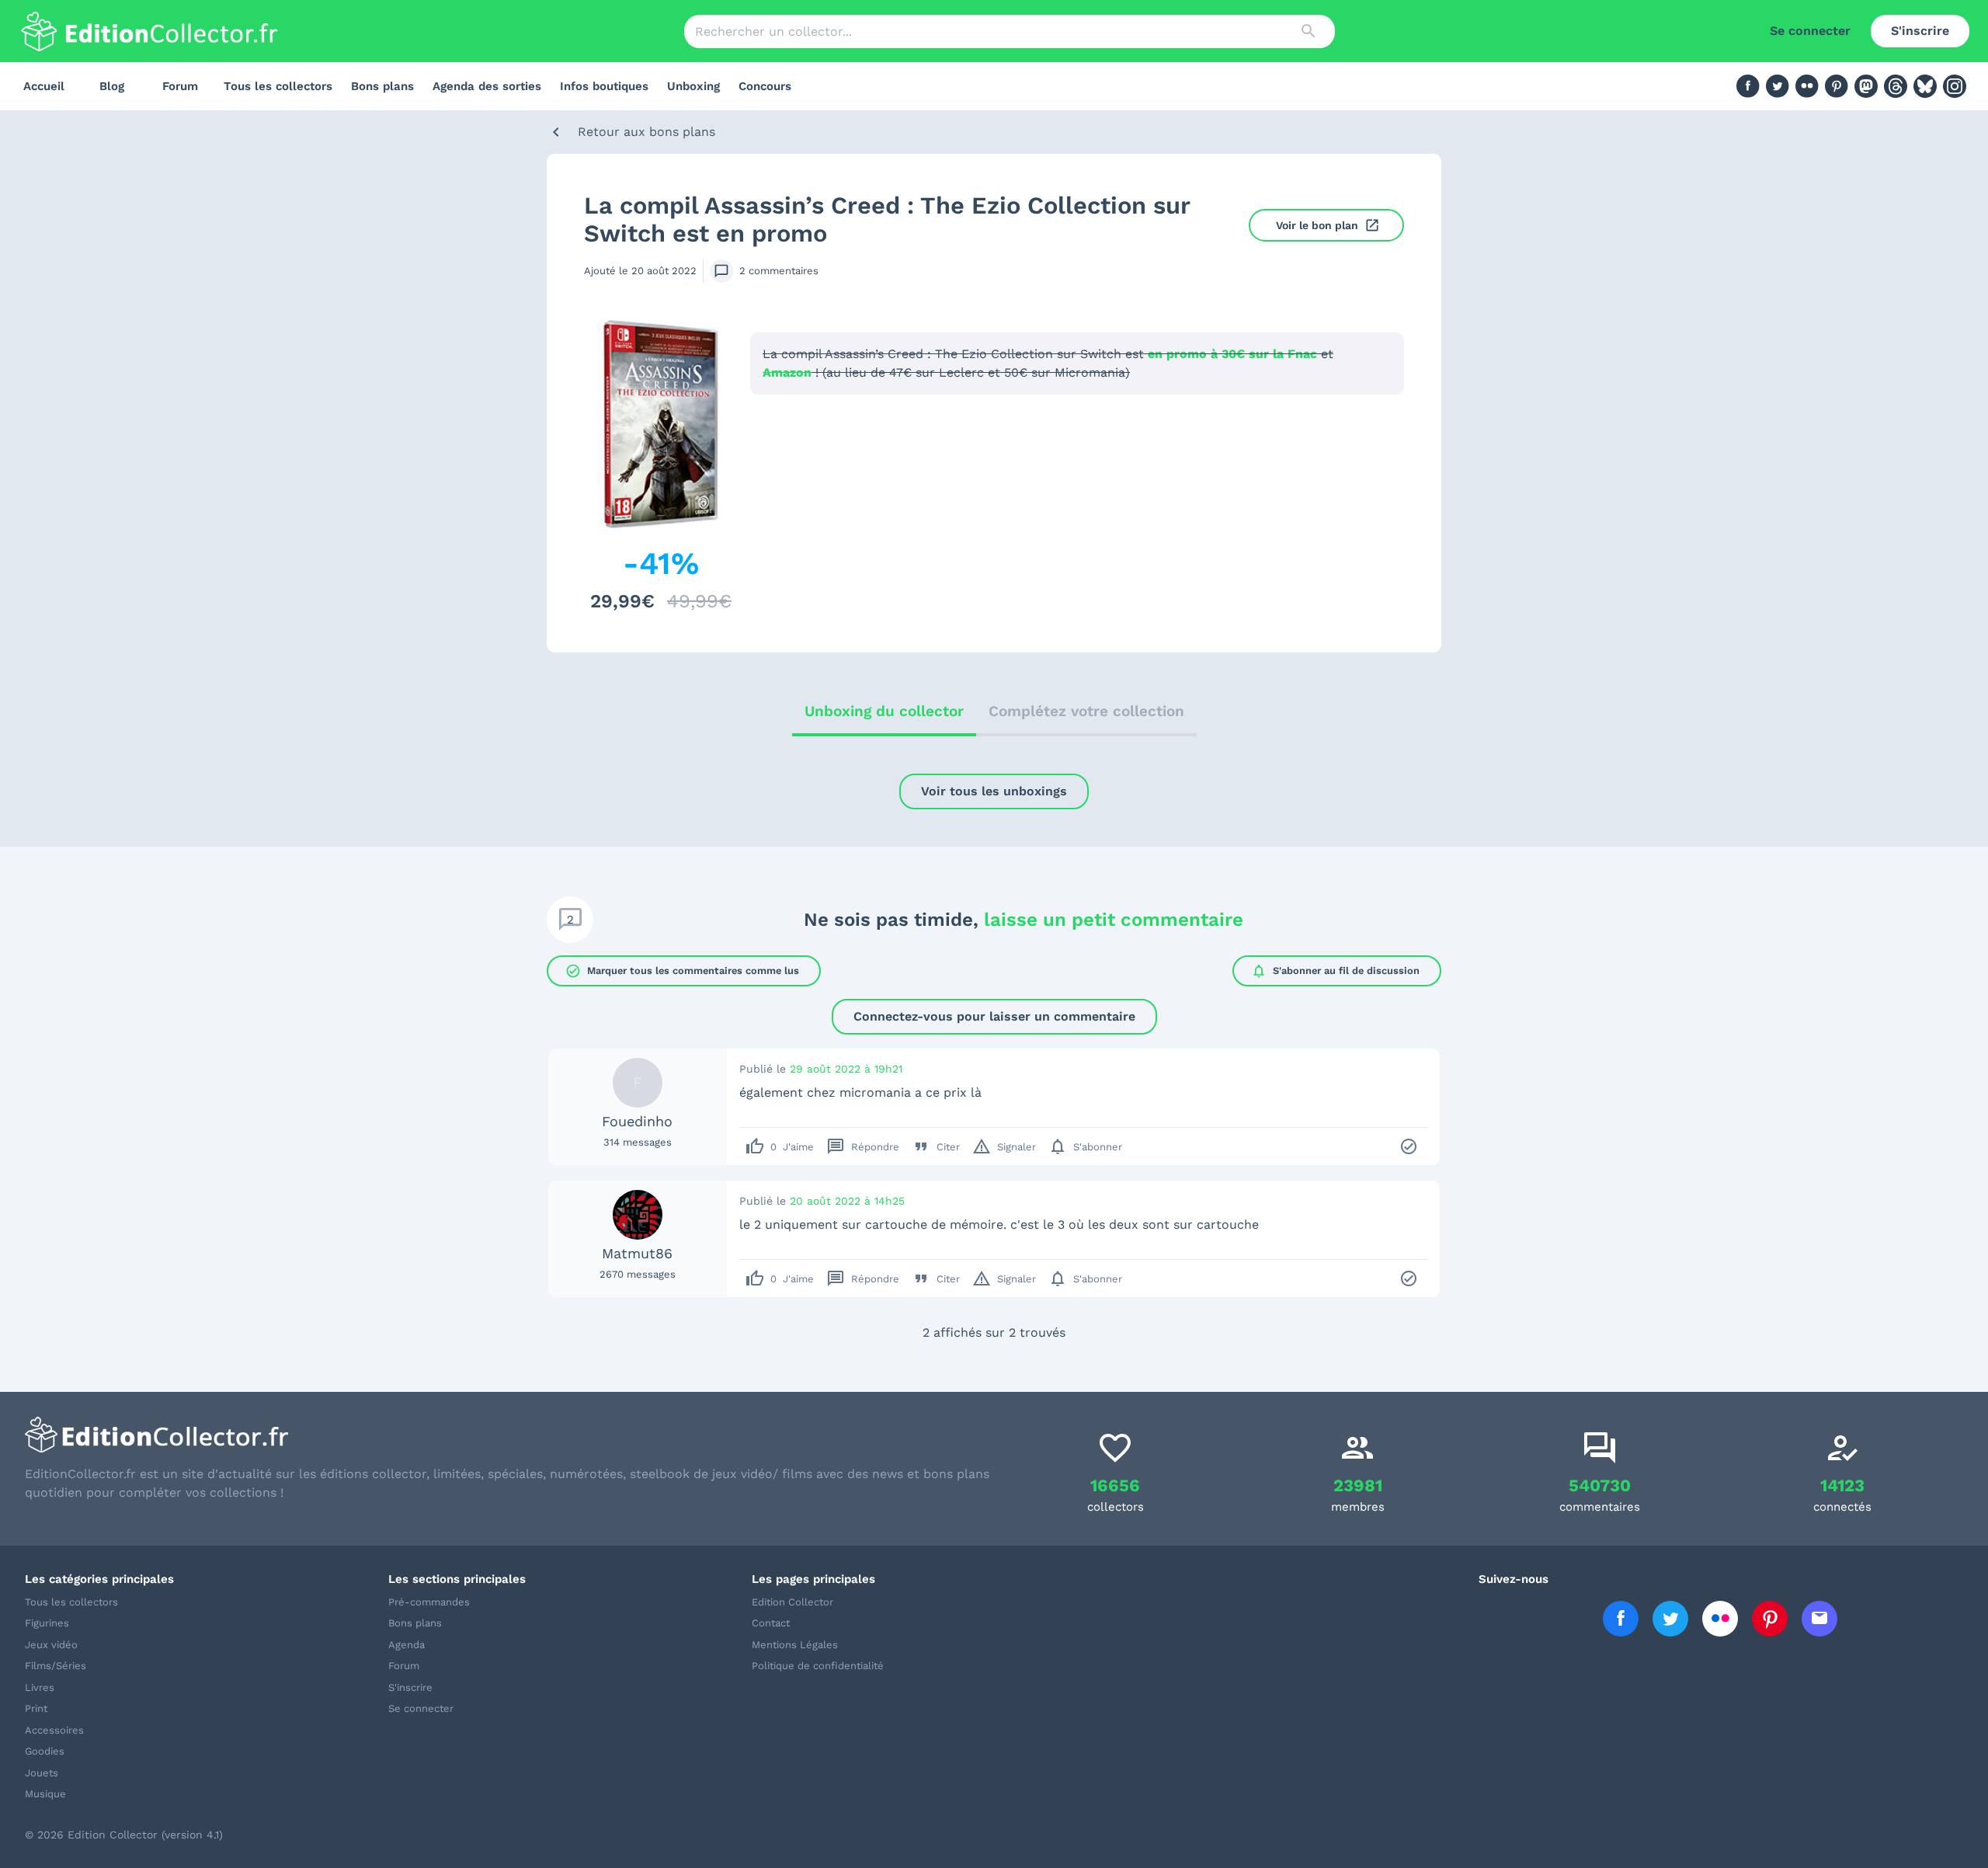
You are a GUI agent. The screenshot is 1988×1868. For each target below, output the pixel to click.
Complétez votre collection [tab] (1086, 711)
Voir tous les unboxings (994, 791)
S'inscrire (1920, 31)
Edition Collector (792, 1602)
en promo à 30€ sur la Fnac (1232, 354)
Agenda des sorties (487, 86)
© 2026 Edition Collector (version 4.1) (124, 1835)
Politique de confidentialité (818, 1666)
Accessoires (54, 1730)
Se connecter (1810, 31)
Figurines (47, 1623)
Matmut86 (637, 1253)
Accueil (44, 86)
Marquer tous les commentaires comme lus (682, 971)
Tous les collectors (278, 86)
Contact (771, 1623)
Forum (180, 86)
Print (36, 1708)
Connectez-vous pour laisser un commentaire (994, 1016)
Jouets (42, 1773)
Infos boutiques (604, 86)
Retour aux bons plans (646, 132)
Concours (765, 86)
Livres (40, 1687)
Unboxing (693, 86)
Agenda (407, 1645)
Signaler (1004, 1146)
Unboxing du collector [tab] (884, 711)
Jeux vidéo (51, 1645)
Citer (936, 1146)
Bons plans (382, 86)
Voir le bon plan (1317, 225)
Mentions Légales (795, 1645)
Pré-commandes (429, 1602)
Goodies (45, 1751)
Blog (112, 86)
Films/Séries (56, 1666)
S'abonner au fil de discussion (1335, 971)
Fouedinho (637, 1121)
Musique (45, 1794)
